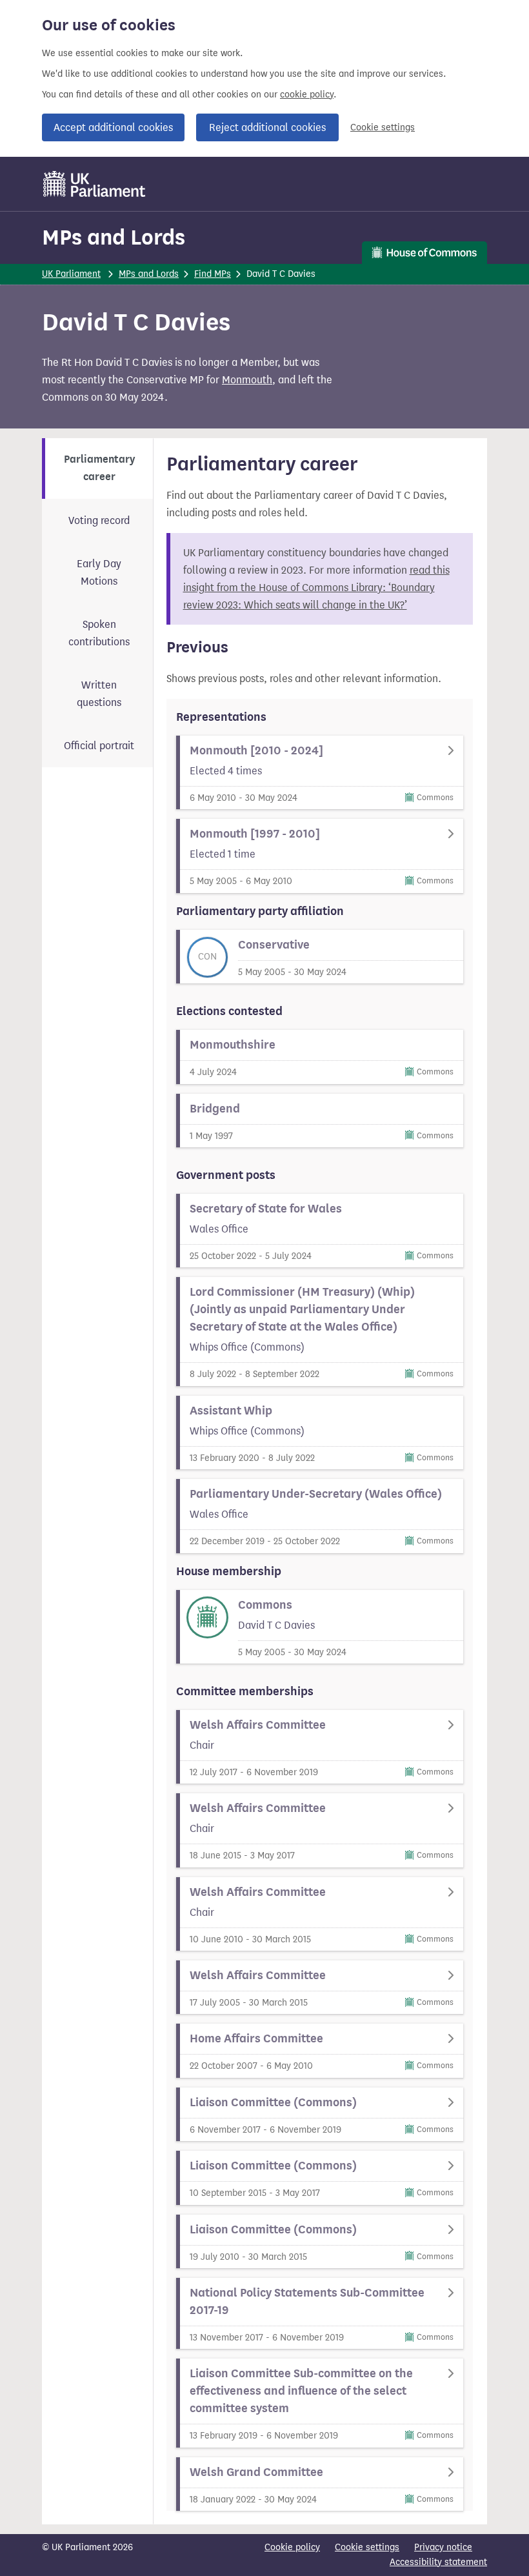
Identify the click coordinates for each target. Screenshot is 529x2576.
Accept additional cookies (113, 127)
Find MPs (213, 274)
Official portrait (99, 746)
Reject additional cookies (267, 127)
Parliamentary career (99, 468)
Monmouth (247, 380)
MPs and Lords (114, 237)
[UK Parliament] (95, 184)
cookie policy (307, 95)
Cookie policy (292, 2547)
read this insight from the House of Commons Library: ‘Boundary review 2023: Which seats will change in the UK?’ (316, 588)
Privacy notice (443, 2547)
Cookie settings (383, 127)
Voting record (99, 520)
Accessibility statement (438, 2562)
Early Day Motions (99, 572)
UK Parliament (71, 274)
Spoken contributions (99, 633)
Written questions (99, 694)
